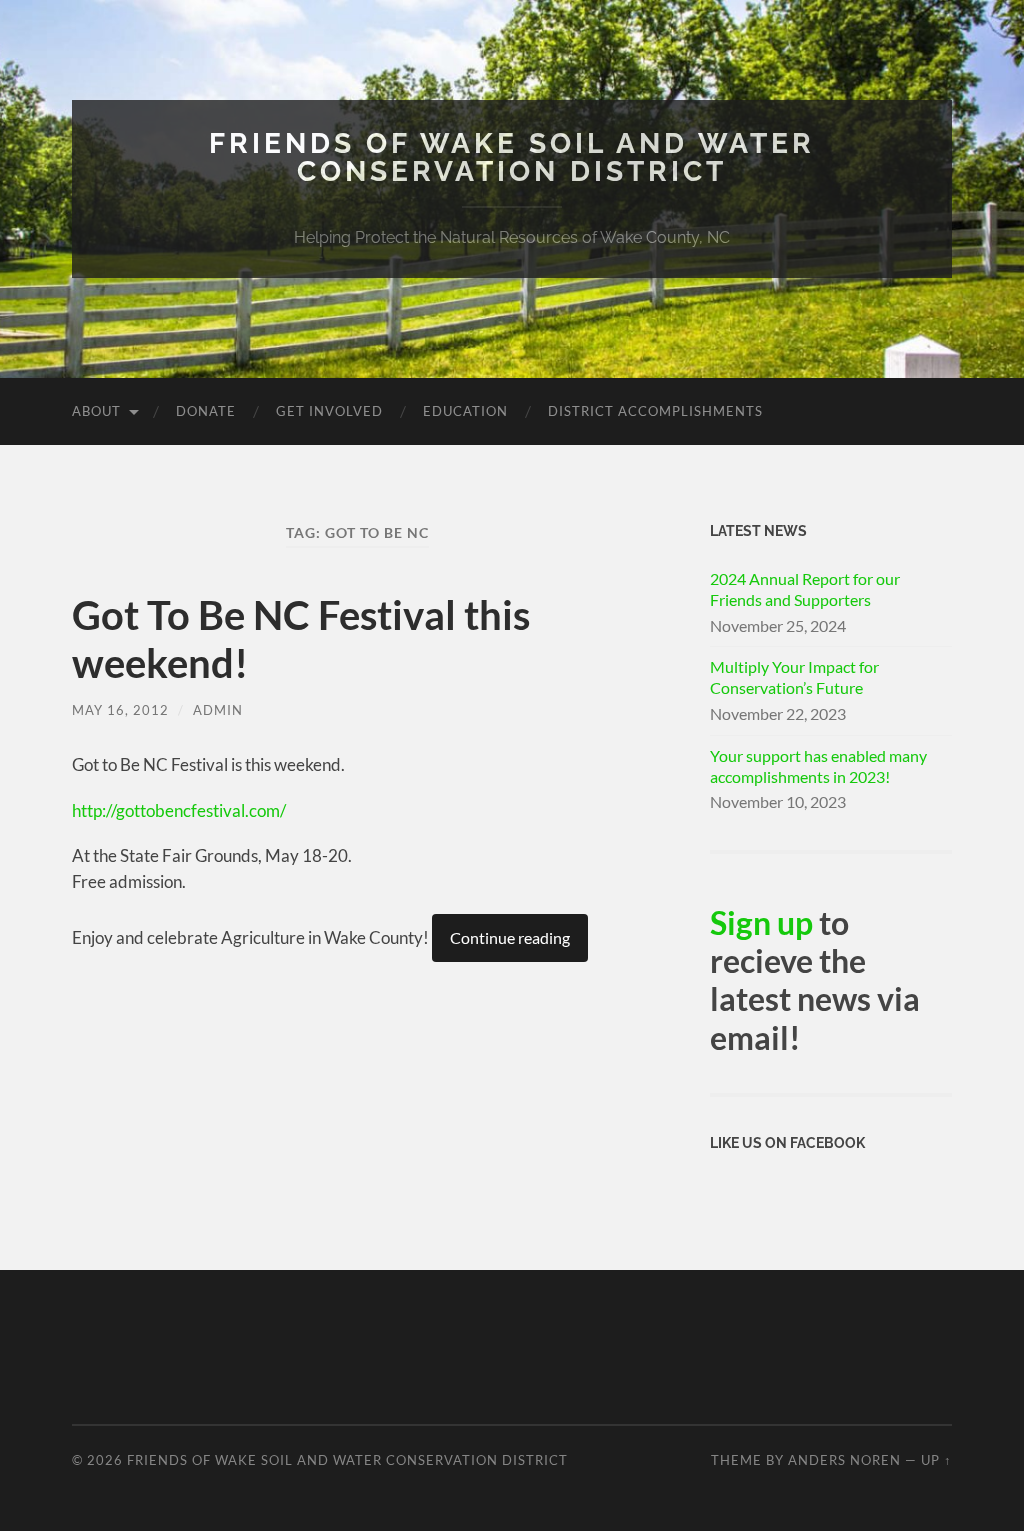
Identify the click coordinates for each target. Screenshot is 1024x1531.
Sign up (761, 922)
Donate (206, 411)
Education (465, 411)
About (96, 411)
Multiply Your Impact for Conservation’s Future (794, 677)
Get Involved (329, 411)
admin (218, 710)
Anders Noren (844, 1460)
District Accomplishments (655, 411)
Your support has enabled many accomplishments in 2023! (818, 766)
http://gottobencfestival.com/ (179, 810)
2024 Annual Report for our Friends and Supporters (805, 589)
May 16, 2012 (120, 710)
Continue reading (510, 937)
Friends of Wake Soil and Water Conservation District (512, 157)
